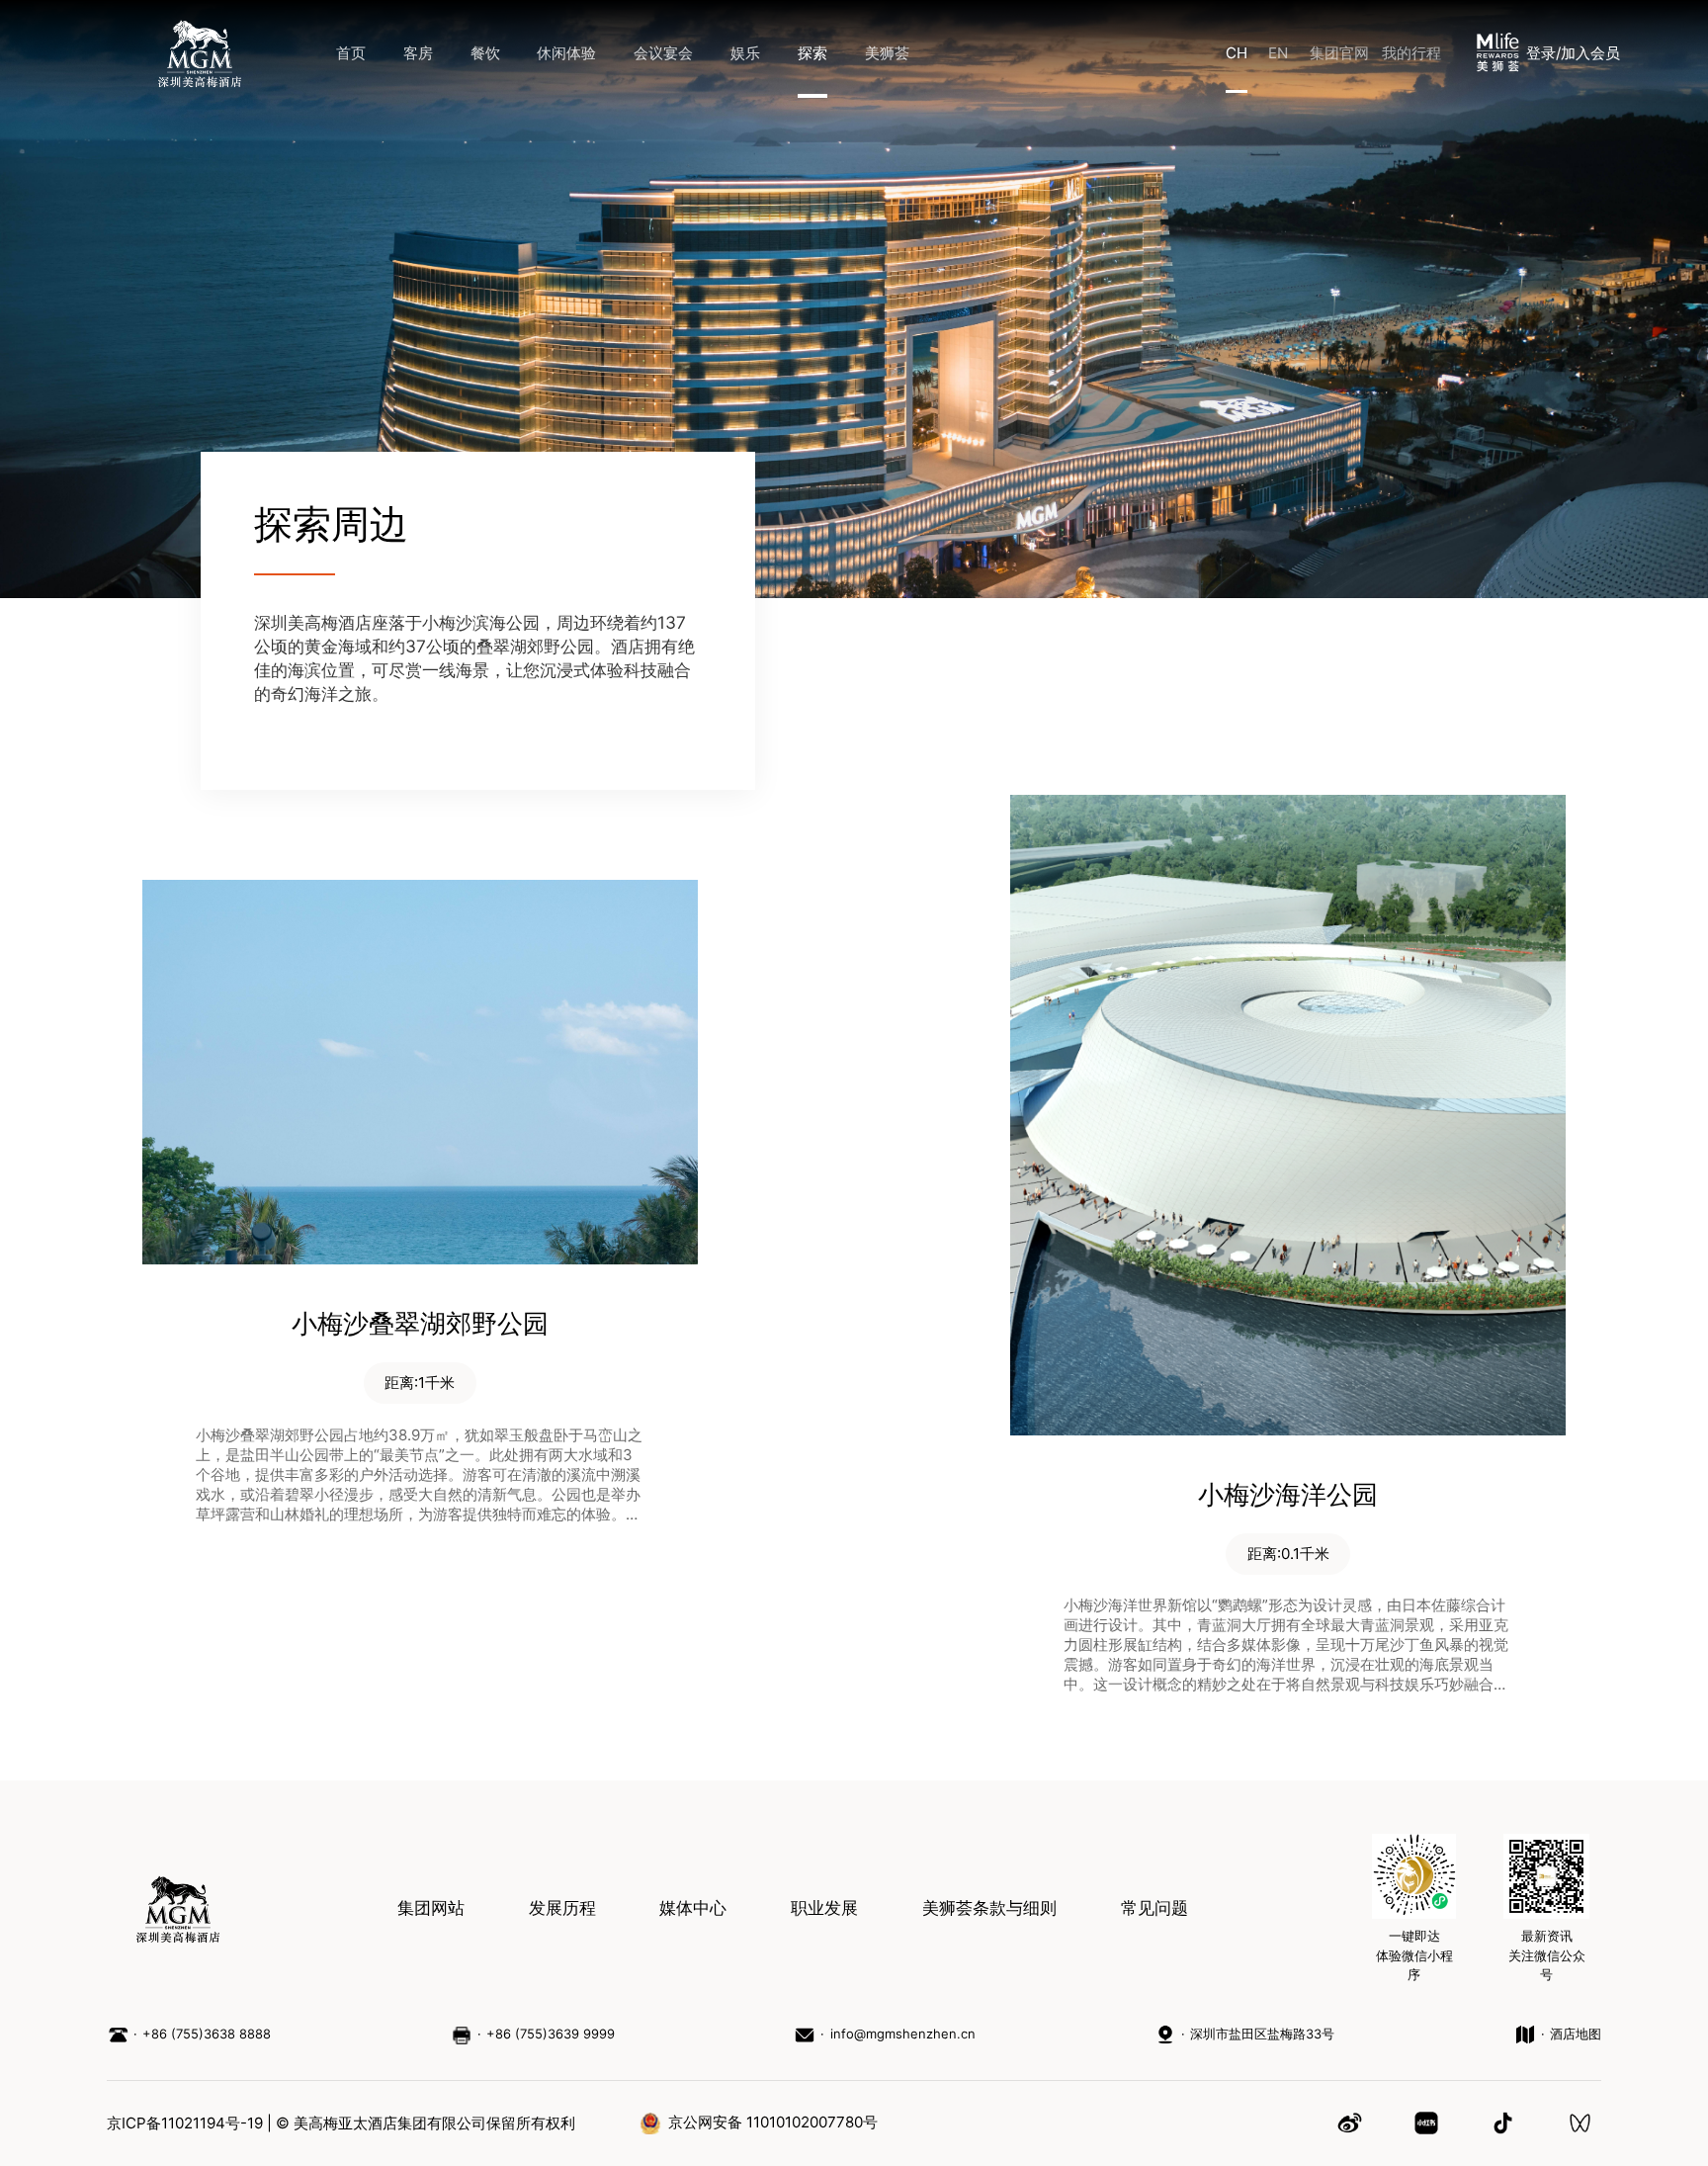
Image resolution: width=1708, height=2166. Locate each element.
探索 (812, 53)
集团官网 (1339, 53)
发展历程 (562, 1908)
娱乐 (745, 53)
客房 (418, 53)
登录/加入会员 (1573, 53)
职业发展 (824, 1908)
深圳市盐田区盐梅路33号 (1262, 2034)
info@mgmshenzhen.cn (902, 2034)
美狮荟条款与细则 (989, 1908)
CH (1237, 53)
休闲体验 (566, 53)
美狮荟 (887, 53)
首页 (351, 53)
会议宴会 (663, 53)
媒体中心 (693, 1908)
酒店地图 (1576, 2034)
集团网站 (431, 1908)
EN (1278, 53)
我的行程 (1411, 53)
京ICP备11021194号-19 (185, 2123)
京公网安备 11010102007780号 (773, 2122)
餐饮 (485, 53)
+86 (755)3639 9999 (551, 2034)
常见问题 (1154, 1908)
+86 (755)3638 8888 (207, 2034)
